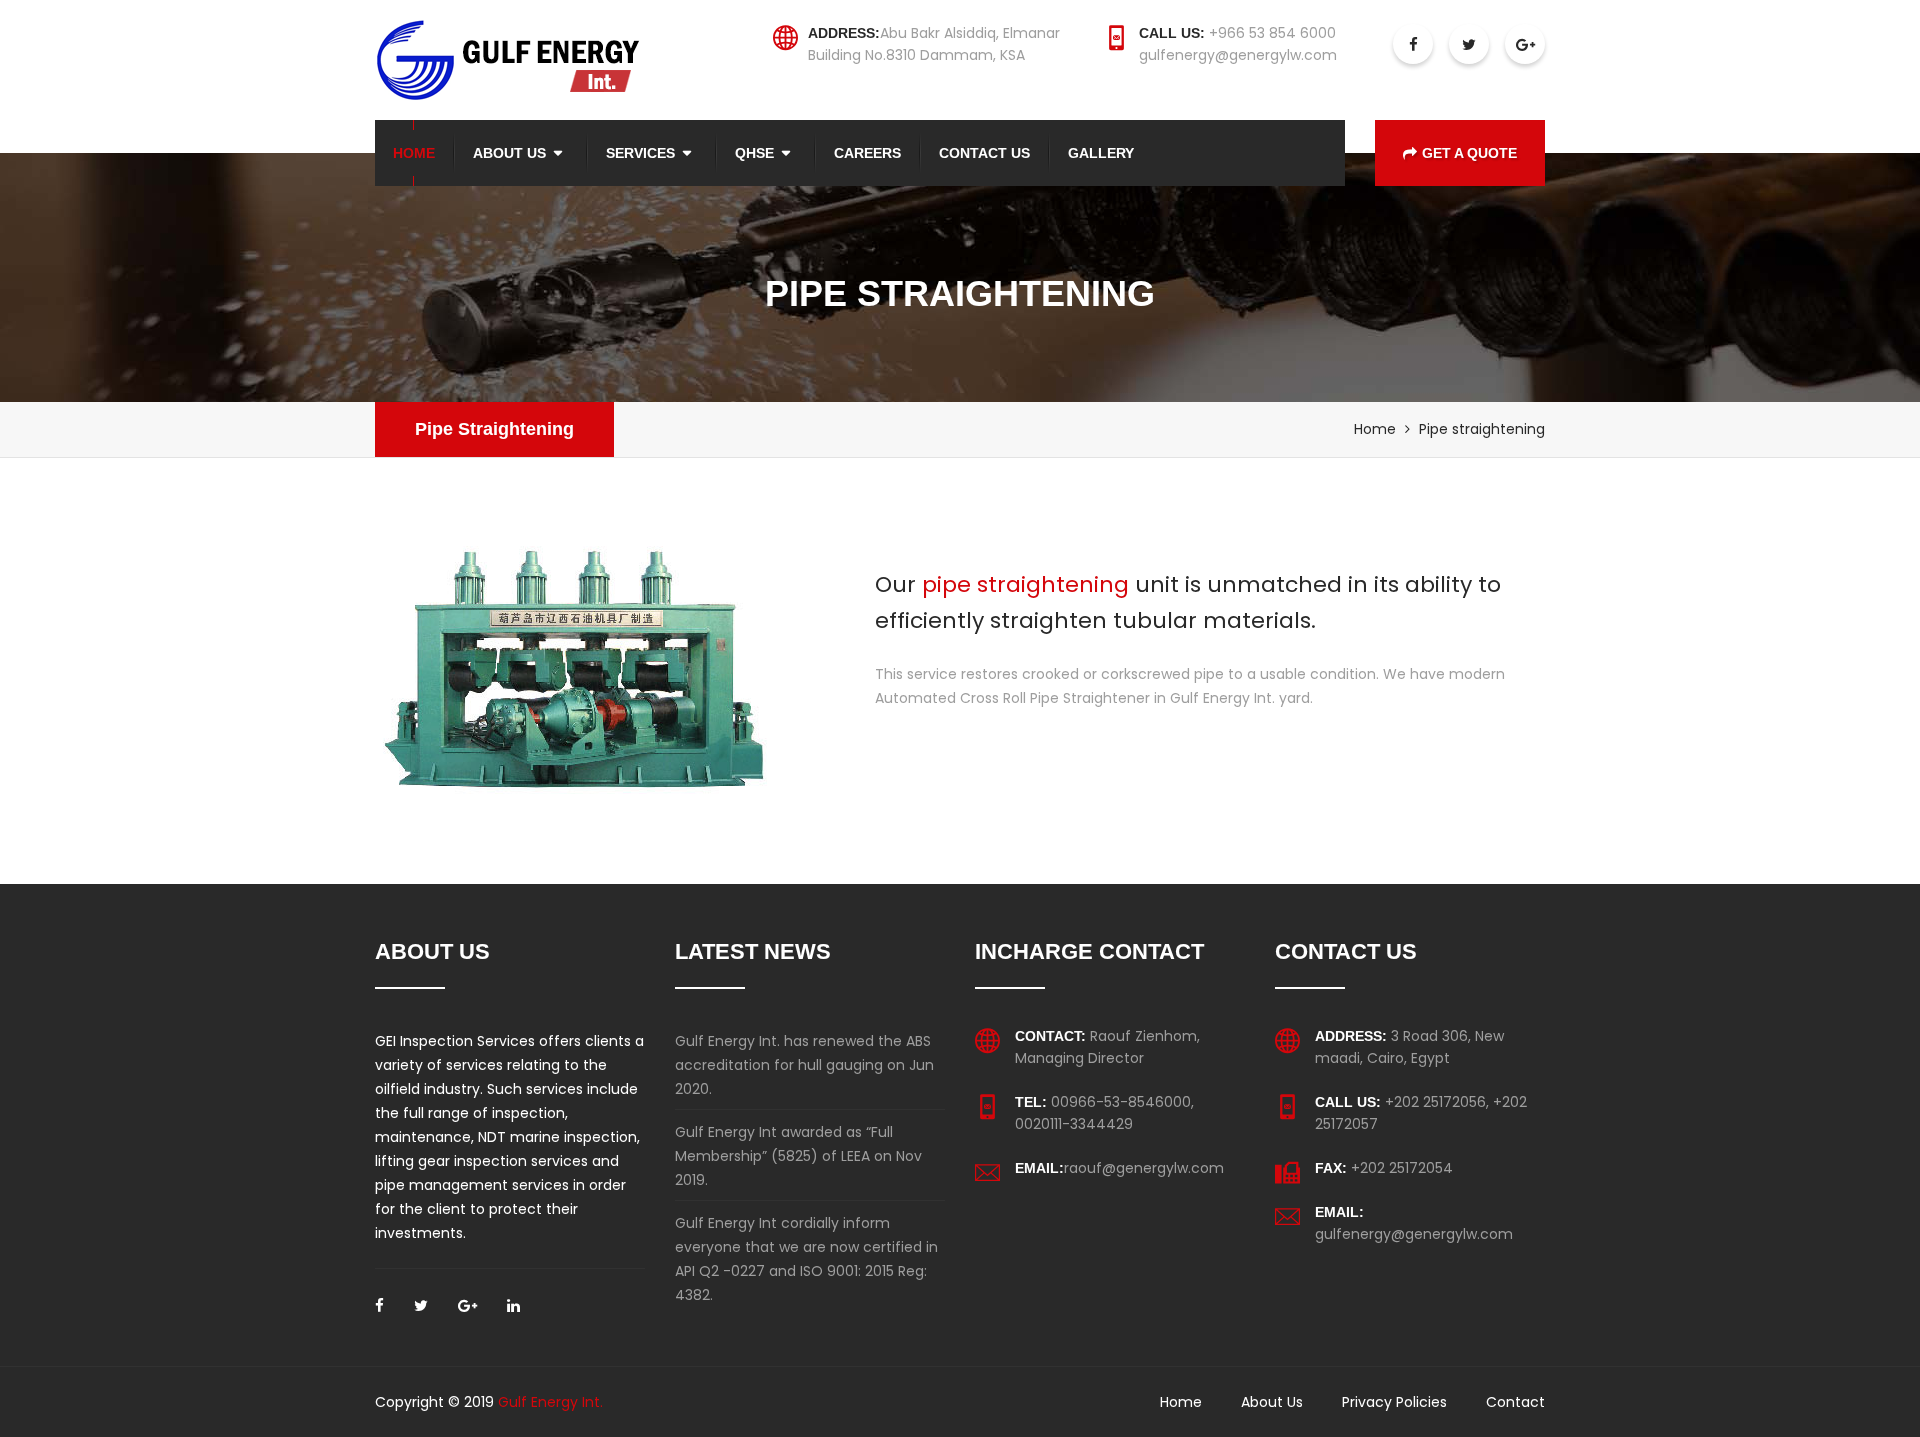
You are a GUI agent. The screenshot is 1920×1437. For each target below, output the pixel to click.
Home (414, 153)
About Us (509, 153)
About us (1272, 1402)
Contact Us (984, 153)
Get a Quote (1469, 153)
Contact (1515, 1402)
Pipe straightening (494, 429)
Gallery (1101, 153)
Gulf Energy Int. (550, 1402)
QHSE (754, 153)
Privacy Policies (1394, 1402)
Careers (867, 153)
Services (640, 153)
